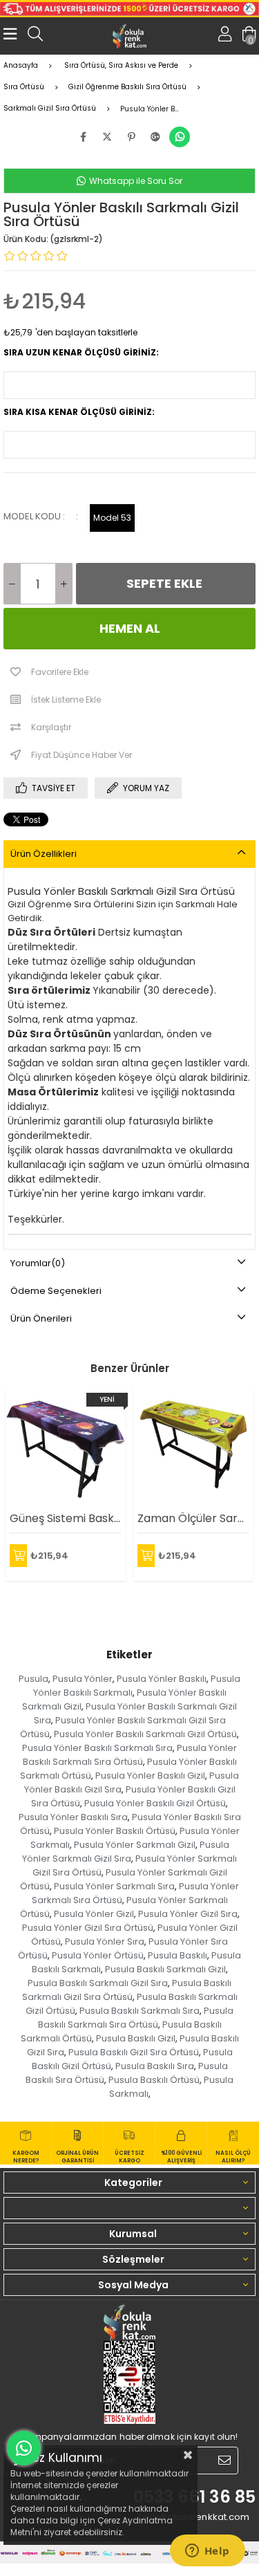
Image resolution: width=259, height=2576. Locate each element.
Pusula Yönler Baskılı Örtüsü (115, 1831)
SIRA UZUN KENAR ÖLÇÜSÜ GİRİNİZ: (81, 352)
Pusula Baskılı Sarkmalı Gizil (165, 1969)
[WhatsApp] (180, 137)
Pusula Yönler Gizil (94, 1914)
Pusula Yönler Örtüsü (98, 1955)
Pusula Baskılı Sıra (155, 2066)
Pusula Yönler (83, 1679)
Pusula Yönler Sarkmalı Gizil (135, 1845)
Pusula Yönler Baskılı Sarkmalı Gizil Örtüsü (145, 1734)
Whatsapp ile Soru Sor (135, 181)
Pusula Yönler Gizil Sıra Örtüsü (88, 1928)
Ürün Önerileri (41, 1318)
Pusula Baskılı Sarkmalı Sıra (140, 2011)
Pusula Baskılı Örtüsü (154, 2080)
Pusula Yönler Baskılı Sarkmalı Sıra (97, 1748)
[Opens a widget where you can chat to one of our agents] (207, 2552)
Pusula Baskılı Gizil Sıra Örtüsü (134, 2052)
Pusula (33, 1679)
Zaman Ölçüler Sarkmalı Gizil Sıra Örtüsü (193, 1518)
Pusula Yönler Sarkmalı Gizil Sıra (126, 1852)
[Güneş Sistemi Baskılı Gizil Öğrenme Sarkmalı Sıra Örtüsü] (66, 1445)
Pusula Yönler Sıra (105, 1942)
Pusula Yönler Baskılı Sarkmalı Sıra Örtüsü (130, 1755)
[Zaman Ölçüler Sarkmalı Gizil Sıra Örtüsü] (193, 1445)
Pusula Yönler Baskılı (162, 1679)
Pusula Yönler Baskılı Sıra (73, 1817)
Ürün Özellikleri (44, 854)
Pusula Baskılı (178, 1955)
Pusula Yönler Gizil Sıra (188, 1914)
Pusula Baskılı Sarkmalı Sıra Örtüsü (136, 2018)
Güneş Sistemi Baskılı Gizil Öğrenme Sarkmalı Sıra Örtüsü (66, 1518)
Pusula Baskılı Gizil (136, 2038)
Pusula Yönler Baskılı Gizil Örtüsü (155, 1803)
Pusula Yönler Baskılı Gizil (150, 1776)
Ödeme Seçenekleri (56, 1291)
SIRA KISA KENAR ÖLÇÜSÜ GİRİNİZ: (79, 412)
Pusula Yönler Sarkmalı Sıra (114, 1886)
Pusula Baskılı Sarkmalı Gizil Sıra (98, 1983)
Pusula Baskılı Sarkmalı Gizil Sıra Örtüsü (127, 1990)
